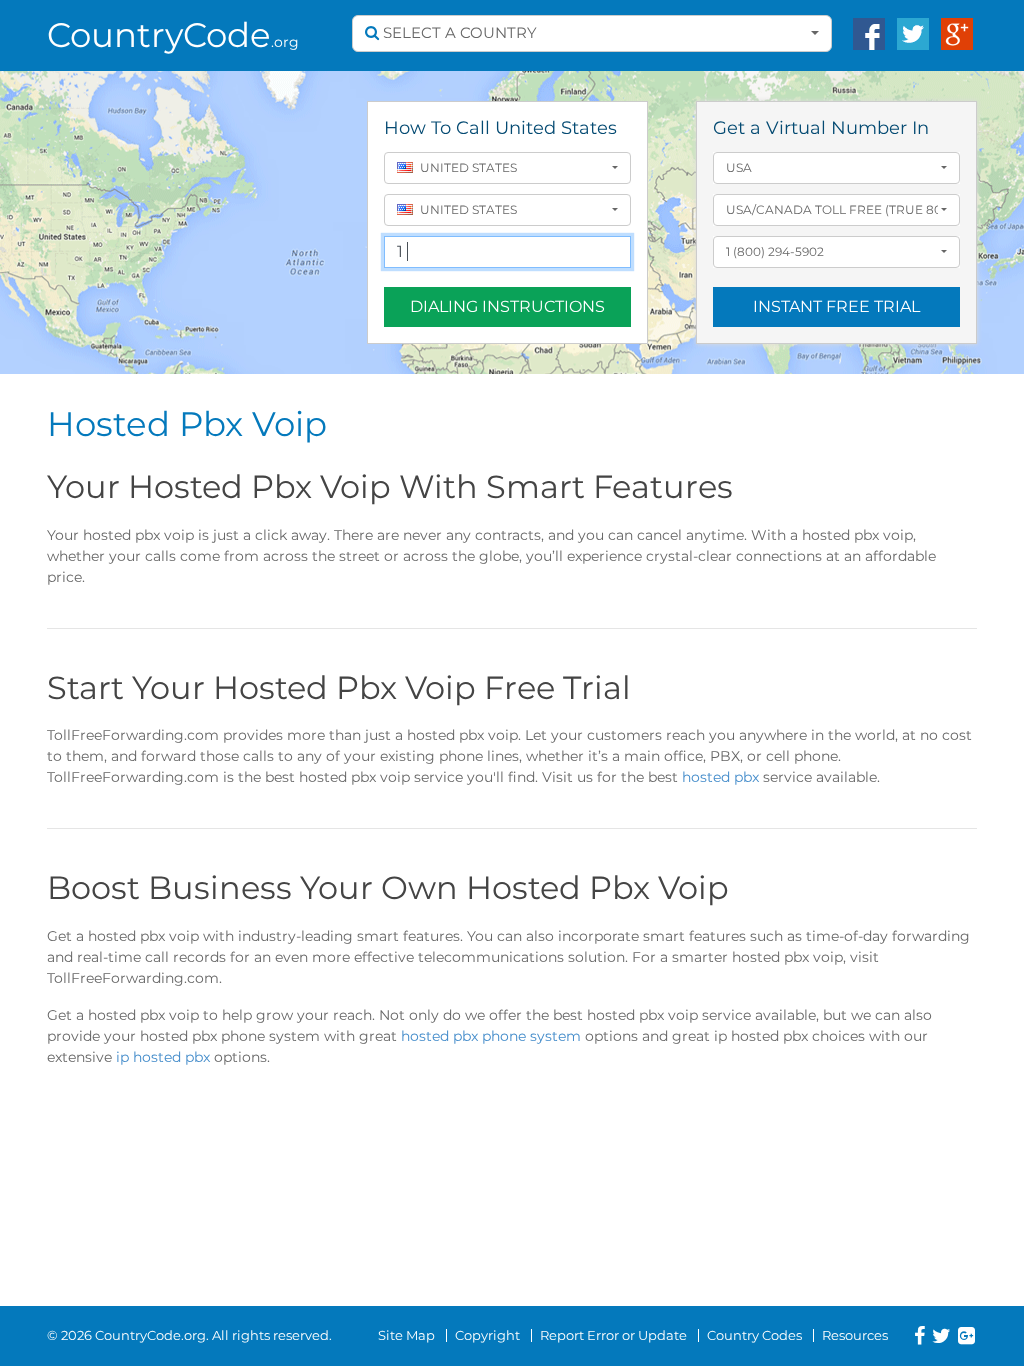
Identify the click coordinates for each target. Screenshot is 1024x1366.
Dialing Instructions (507, 306)
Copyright (487, 1335)
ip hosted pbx (163, 1057)
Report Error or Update (613, 1335)
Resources (855, 1335)
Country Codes (754, 1335)
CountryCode (173, 35)
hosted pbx (720, 777)
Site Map (406, 1335)
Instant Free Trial (836, 306)
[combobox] (592, 33)
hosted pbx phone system (491, 1036)
